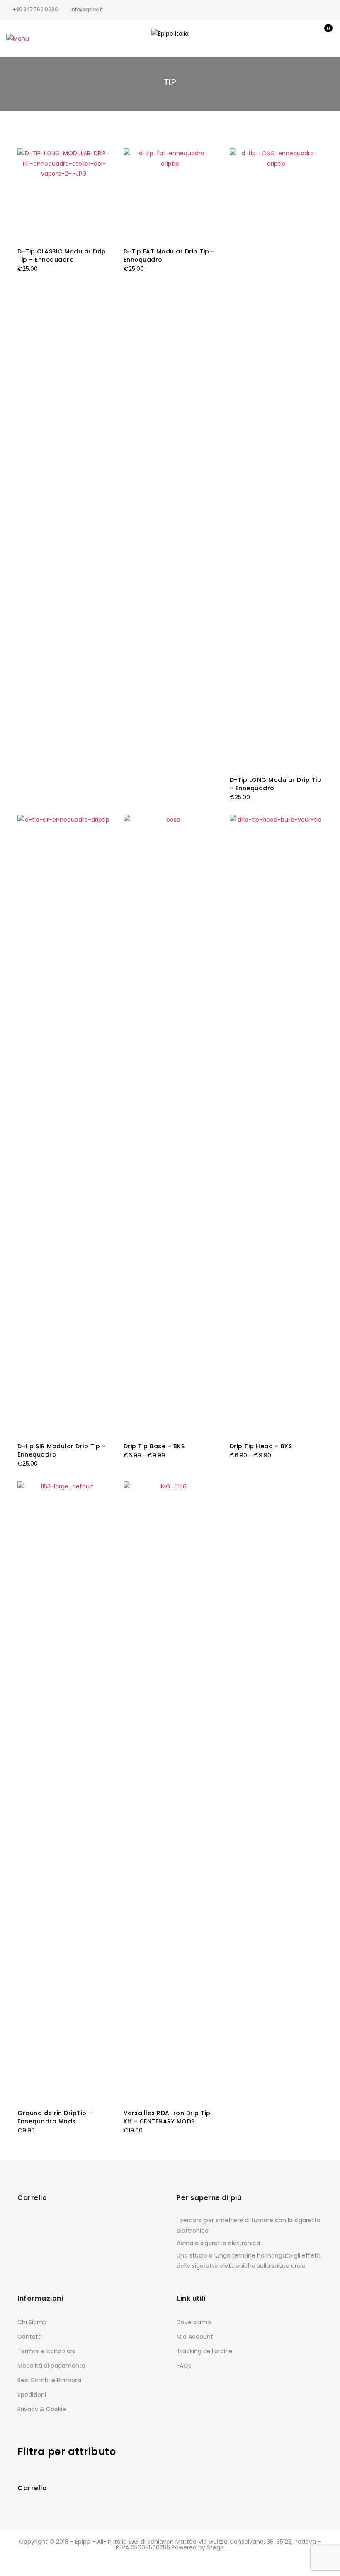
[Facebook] (113, 9)
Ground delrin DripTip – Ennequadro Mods (55, 2117)
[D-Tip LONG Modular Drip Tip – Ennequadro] (276, 459)
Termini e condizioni (46, 2351)
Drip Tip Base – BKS (154, 1446)
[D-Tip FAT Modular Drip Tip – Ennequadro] (170, 195)
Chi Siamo (32, 2322)
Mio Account (195, 2337)
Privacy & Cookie (42, 2409)
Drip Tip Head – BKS (261, 1446)
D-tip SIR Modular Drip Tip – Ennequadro (62, 1450)
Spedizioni (32, 2395)
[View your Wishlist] (307, 39)
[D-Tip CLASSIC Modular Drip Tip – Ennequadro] (64, 195)
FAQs (184, 2366)
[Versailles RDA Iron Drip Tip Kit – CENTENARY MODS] (170, 1792)
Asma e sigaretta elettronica (218, 2243)
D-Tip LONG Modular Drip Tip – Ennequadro (276, 784)
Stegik (216, 2547)
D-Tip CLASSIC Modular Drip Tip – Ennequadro (62, 256)
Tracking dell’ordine (205, 2351)
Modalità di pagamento (51, 2366)
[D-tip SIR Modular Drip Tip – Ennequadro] (64, 1125)
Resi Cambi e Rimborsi (49, 2380)
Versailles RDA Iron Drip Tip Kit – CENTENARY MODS (167, 2117)
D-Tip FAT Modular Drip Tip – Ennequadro (169, 256)
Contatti (30, 2337)
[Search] (271, 39)
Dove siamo (194, 2322)
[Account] (289, 39)
